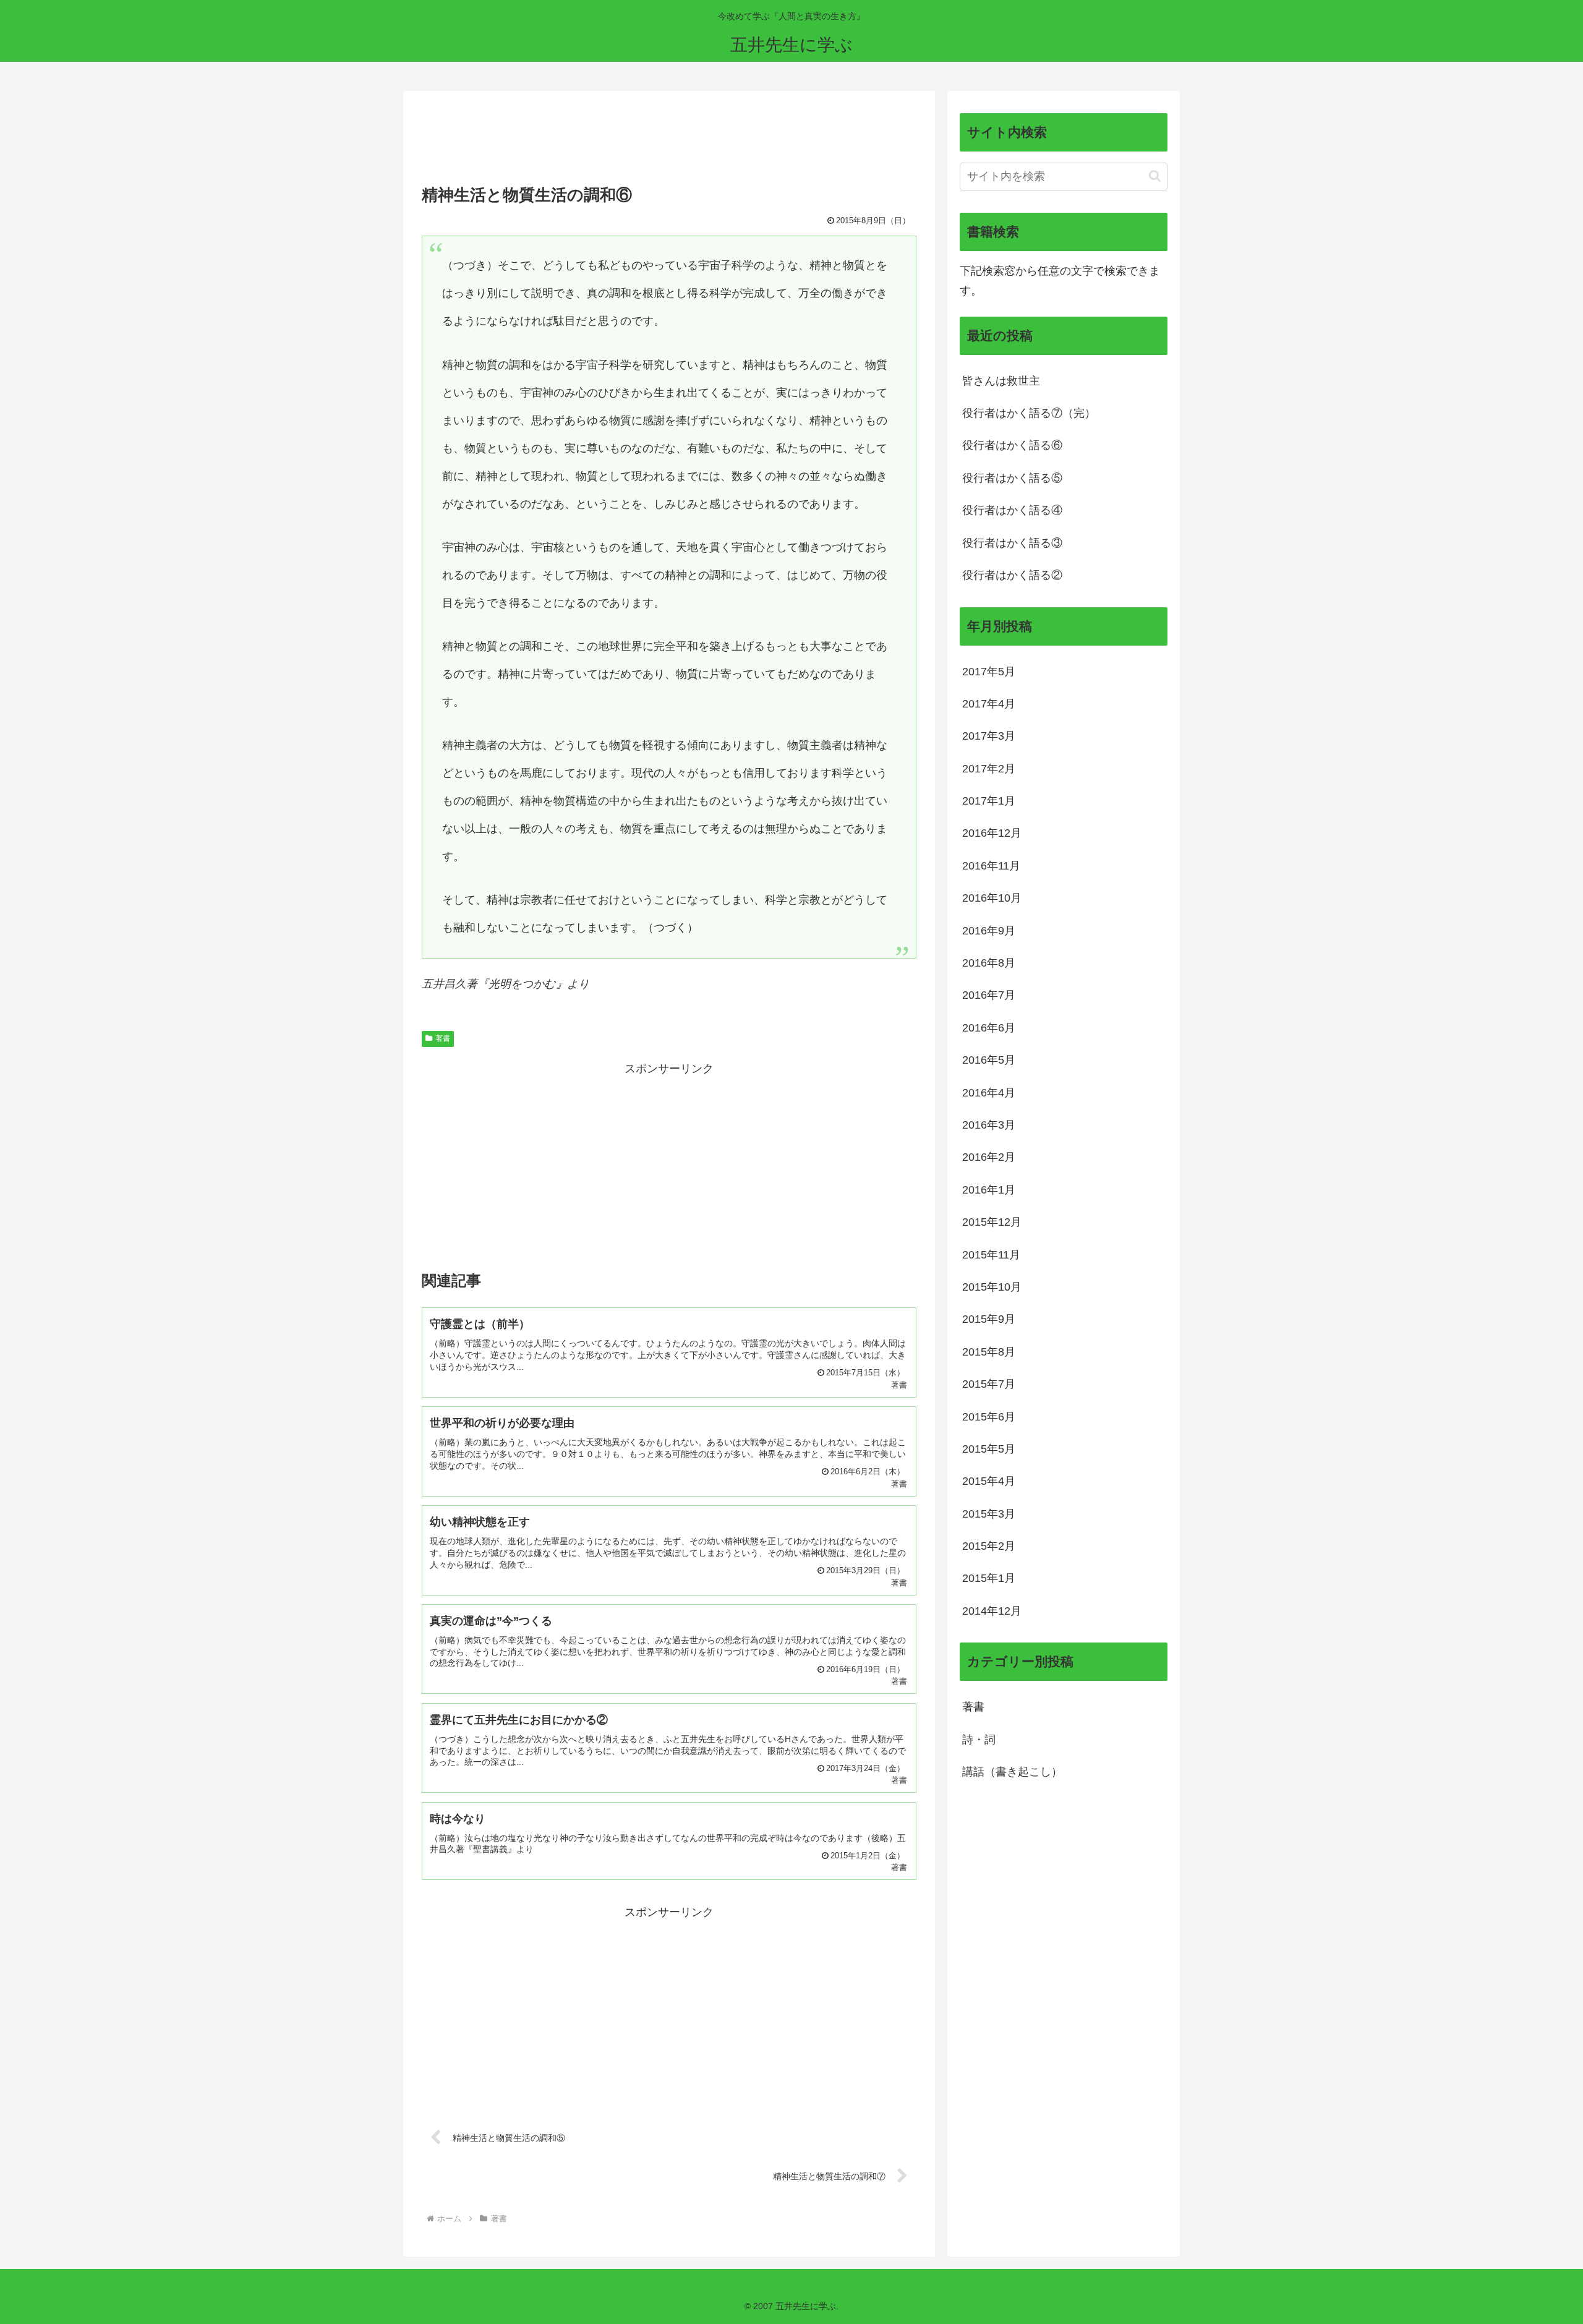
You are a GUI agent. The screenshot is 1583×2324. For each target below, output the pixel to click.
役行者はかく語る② (1012, 575)
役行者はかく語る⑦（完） (1029, 413)
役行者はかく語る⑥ (1012, 445)
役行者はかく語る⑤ (1012, 478)
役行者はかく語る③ (1012, 543)
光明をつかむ (522, 984)
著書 (443, 1038)
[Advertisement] (669, 142)
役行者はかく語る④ (1012, 510)
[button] (1155, 176)
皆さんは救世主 (1001, 381)
